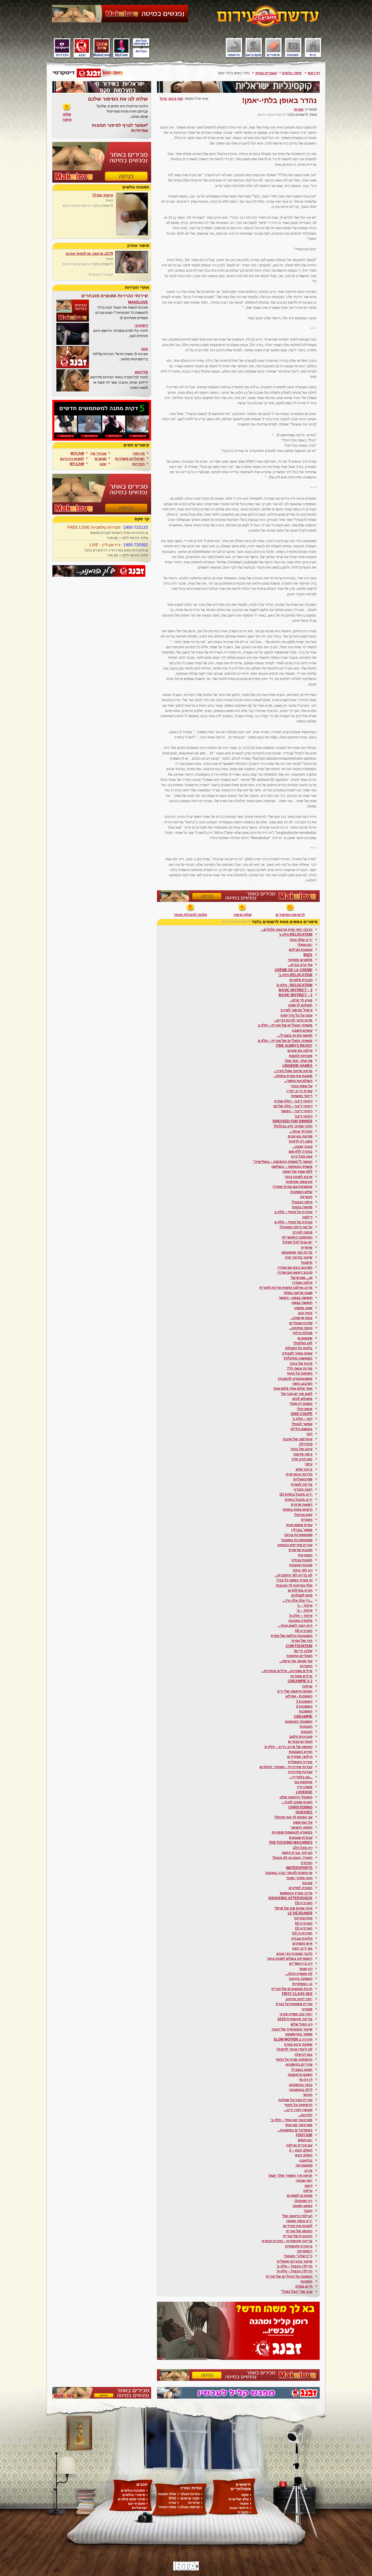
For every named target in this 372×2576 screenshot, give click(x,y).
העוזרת (307, 1520)
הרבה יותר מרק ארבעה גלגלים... (287, 930)
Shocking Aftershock (290, 1898)
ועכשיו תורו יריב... (298, 2110)
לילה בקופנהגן (301, 2090)
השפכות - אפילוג (299, 1696)
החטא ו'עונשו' (302, 1827)
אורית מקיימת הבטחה (295, 1545)
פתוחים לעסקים (300, 2196)
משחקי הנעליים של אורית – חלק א (285, 1041)
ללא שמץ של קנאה (297, 1172)
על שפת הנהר (302, 1086)
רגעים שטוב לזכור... (297, 1802)
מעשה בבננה (302, 1207)
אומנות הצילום (301, 950)
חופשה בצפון (302, 1303)
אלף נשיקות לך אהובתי (294, 1585)
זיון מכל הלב (303, 1848)
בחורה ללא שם (301, 1151)
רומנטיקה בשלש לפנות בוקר (290, 1959)
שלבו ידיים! (303, 1651)
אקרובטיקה (303, 1918)
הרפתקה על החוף (298, 2105)
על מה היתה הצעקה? (296, 1227)
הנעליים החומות (299, 1656)
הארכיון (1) (304, 1928)
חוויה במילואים (300, 1590)
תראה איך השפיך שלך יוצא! (290, 2176)
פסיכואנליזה (303, 1479)
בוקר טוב (305, 1313)
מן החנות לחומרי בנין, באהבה (289, 1873)
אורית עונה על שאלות (295, 2100)
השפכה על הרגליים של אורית (289, 2276)
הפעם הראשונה (300, 2075)
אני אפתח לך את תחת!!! (293, 1817)
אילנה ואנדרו (302, 1283)
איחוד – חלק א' (301, 1616)
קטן (180, 99)
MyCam (121, 55)
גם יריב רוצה (302, 1948)
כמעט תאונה (303, 2206)
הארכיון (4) (304, 1631)
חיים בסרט (304, 2286)
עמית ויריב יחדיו (299, 1091)
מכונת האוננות (301, 1565)
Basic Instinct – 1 (296, 995)
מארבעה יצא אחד (299, 2125)
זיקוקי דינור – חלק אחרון (293, 1101)
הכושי (308, 2095)
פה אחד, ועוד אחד (298, 1061)
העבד (308, 2211)
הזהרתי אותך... (301, 1131)
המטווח (306, 2281)
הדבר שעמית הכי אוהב (294, 1954)
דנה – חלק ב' (302, 1419)
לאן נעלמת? (303, 1343)
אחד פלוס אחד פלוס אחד (293, 1388)
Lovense (304, 1792)
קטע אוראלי (303, 1515)
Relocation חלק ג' (296, 934)
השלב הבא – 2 (301, 2150)
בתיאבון (306, 2160)
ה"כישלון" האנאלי (298, 2256)
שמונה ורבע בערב (298, 2044)
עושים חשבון (302, 1030)
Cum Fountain (299, 1646)
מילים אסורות (301, 1676)
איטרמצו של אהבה (298, 1439)
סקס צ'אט (254, 55)
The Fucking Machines (291, 1842)
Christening (300, 1807)
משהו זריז (305, 1787)
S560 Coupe (302, 1414)
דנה (310, 1434)
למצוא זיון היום (72, 459)
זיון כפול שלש (302, 2024)
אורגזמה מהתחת (299, 1182)
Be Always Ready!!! (294, 1046)
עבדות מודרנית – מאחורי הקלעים (286, 1767)
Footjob (304, 2135)
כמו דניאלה (303, 2055)
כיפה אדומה (303, 1454)
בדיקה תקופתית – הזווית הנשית (287, 2241)
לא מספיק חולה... (299, 1974)
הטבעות (306, 1726)
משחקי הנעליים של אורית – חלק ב (285, 1025)
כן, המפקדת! (302, 1984)
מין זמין (139, 453)
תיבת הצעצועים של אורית (292, 1989)
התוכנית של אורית (298, 2236)
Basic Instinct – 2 (296, 990)
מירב (308, 2171)
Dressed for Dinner (293, 1121)
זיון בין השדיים (301, 1963)
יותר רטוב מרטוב (299, 1999)
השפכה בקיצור (301, 1979)
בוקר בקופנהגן (301, 2085)
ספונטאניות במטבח (297, 1540)
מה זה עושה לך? (300, 1368)
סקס (245, 2495)
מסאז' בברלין (302, 1530)
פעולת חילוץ (303, 1333)
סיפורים (273, 55)
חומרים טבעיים (300, 1742)
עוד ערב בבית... (300, 965)
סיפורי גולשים (292, 73)
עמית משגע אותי (299, 1525)
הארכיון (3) (304, 1903)
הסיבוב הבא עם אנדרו (295, 1267)
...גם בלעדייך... (301, 1777)
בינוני (172, 99)
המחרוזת (305, 1555)
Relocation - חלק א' (294, 985)
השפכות (306, 1711)
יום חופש (305, 2140)
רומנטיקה (305, 2251)
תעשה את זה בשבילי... (295, 1035)
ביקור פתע (304, 1469)
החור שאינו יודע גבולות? (293, 1126)
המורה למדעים (301, 1888)
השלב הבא (304, 2155)
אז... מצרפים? (302, 1278)
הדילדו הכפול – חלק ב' (294, 2266)
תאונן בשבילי (302, 2070)
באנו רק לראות (301, 1141)
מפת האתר (167, 2507)
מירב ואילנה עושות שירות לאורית (286, 1288)
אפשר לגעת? (302, 1424)
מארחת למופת (301, 1056)
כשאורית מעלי (301, 1404)
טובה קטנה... (302, 1147)
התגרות (306, 1666)
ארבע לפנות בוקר (298, 1177)
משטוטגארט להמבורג (295, 1379)
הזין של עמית (302, 1641)
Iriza (308, 955)
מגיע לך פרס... (301, 1000)
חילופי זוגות (239, 2508)
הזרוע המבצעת (301, 1752)
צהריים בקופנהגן (299, 2064)
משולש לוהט (302, 1399)
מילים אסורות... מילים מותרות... (287, 1671)
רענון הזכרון (303, 1489)
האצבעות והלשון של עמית (292, 1636)
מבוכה (307, 1883)
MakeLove (102, 55)
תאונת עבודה (302, 1560)
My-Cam (77, 464)
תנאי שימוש (190, 2498)
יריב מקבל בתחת (299, 1500)
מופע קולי (305, 1409)
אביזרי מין (98, 453)
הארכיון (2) (304, 1923)
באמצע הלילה (301, 1429)
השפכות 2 (304, 1706)
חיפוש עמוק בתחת (298, 1509)
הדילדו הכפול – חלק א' (294, 2271)
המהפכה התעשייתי (297, 1237)
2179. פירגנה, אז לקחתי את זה (89, 254)
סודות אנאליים (301, 1323)
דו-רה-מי (306, 2080)
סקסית (243, 2512)
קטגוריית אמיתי (266, 73)
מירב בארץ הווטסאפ (296, 1893)
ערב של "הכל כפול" (297, 2292)
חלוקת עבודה (302, 1938)
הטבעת (307, 1732)
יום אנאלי (305, 945)
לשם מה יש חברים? (297, 1394)
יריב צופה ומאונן (299, 2221)
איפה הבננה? (302, 1202)
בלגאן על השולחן (299, 1348)
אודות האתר (190, 2494)
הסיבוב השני (302, 1384)
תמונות (293, 55)
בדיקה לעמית (302, 1484)
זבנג (82, 55)
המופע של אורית (299, 2231)
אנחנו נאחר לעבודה (297, 1353)
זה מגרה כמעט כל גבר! (294, 1580)
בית (313, 55)
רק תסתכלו (303, 2201)
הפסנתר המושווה (299, 1722)
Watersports (299, 1868)
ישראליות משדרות (130, 459)
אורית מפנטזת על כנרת (294, 2004)
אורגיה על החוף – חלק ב (293, 1212)
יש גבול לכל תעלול (297, 1242)
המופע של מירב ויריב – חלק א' (288, 1747)
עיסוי (308, 1464)
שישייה (307, 1247)
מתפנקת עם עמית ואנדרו (293, 1187)
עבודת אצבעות (301, 1838)
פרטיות (194, 2503)
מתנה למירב (302, 1232)
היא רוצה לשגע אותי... (295, 1626)
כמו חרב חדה (302, 1459)
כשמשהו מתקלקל (298, 1358)
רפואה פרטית (302, 1505)
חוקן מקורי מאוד (299, 1878)
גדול (163, 99)
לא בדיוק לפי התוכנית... (294, 1575)
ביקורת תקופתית (299, 2246)
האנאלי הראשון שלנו (296, 1797)
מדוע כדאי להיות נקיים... (293, 1020)
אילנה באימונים (300, 1051)
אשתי (244, 2504)
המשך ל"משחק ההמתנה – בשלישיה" (283, 1162)
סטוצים (101, 459)
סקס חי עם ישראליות (138, 2506)
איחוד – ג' (305, 1605)
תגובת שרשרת (301, 1550)
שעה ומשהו (303, 1308)
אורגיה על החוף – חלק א (293, 1222)
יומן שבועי (304, 2180)
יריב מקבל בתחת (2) (296, 1494)
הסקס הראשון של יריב (295, 1691)
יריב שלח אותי (301, 940)
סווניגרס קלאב (301, 1737)
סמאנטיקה (304, 2165)
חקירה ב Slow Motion (293, 2039)
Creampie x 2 (300, 1681)
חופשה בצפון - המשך (296, 1298)
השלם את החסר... (298, 1081)
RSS (172, 2498)
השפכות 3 (304, 1701)
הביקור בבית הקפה (297, 1853)
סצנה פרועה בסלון (298, 1293)
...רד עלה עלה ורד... (297, 1601)
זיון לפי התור (302, 1570)
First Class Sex (297, 1994)
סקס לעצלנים (302, 1595)
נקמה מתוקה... (301, 1328)
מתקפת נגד (303, 1782)
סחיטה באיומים (300, 1136)
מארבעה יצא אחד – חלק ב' (291, 2120)
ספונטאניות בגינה (298, 1535)
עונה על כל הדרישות (296, 1015)
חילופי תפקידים (300, 1757)
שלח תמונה (167, 2494)
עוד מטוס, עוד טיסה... (296, 1661)
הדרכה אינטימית (299, 1474)
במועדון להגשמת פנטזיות (292, 1832)
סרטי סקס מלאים (131, 2499)
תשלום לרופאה (300, 1005)
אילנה (308, 2191)
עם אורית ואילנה (299, 2145)
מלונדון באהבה (300, 1621)
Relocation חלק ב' (295, 975)
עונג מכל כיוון (302, 1156)
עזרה (172, 2503)
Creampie (303, 1717)
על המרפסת (303, 1822)
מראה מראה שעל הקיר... (293, 1071)
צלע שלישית (239, 2499)
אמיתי (298, 109)
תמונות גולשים (133, 2490)
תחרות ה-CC (302, 1933)
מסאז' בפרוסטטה (299, 2034)
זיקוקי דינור (303, 1116)
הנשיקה (306, 1197)
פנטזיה (307, 2009)
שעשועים (305, 1338)
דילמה (307, 1217)
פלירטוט (141, 372)
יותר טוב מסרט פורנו (296, 2014)
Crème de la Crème (294, 970)
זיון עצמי (306, 1969)
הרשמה (234, 55)
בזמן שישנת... (302, 1318)
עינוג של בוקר (301, 1449)
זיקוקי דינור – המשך (297, 1111)
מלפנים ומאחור (300, 960)
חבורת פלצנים (301, 980)
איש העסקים (302, 1943)
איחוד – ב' (304, 1610)
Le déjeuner (300, 1913)
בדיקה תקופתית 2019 (295, 2019)
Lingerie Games (297, 1066)
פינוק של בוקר (301, 1363)
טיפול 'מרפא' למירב (296, 1010)
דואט (308, 2186)
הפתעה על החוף (300, 1373)
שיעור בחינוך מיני (298, 1257)
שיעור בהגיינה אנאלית (295, 2261)
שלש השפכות (301, 1192)
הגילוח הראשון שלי (297, 2216)
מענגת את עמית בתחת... (293, 1076)
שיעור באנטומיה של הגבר (292, 2029)
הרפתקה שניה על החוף (294, 2059)
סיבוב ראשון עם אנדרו (295, 1272)
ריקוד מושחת (302, 1096)
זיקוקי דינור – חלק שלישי (293, 1106)
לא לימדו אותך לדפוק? (294, 2049)
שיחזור (307, 1686)
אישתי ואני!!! (103, 195)
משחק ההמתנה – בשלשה (292, 1167)
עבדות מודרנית (300, 1772)
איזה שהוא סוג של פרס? (293, 1908)
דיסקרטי (141, 325)
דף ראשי (314, 73)
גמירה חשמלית (300, 1762)
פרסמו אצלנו (189, 2507)
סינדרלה (306, 1444)
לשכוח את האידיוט (298, 2226)
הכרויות (62, 55)
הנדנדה (307, 1863)
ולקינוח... (305, 2115)
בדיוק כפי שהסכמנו (297, 1252)
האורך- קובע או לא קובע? (292, 1858)
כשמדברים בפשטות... (295, 2130)
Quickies (304, 1812)
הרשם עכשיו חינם (272, 115)
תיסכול (307, 1263)
